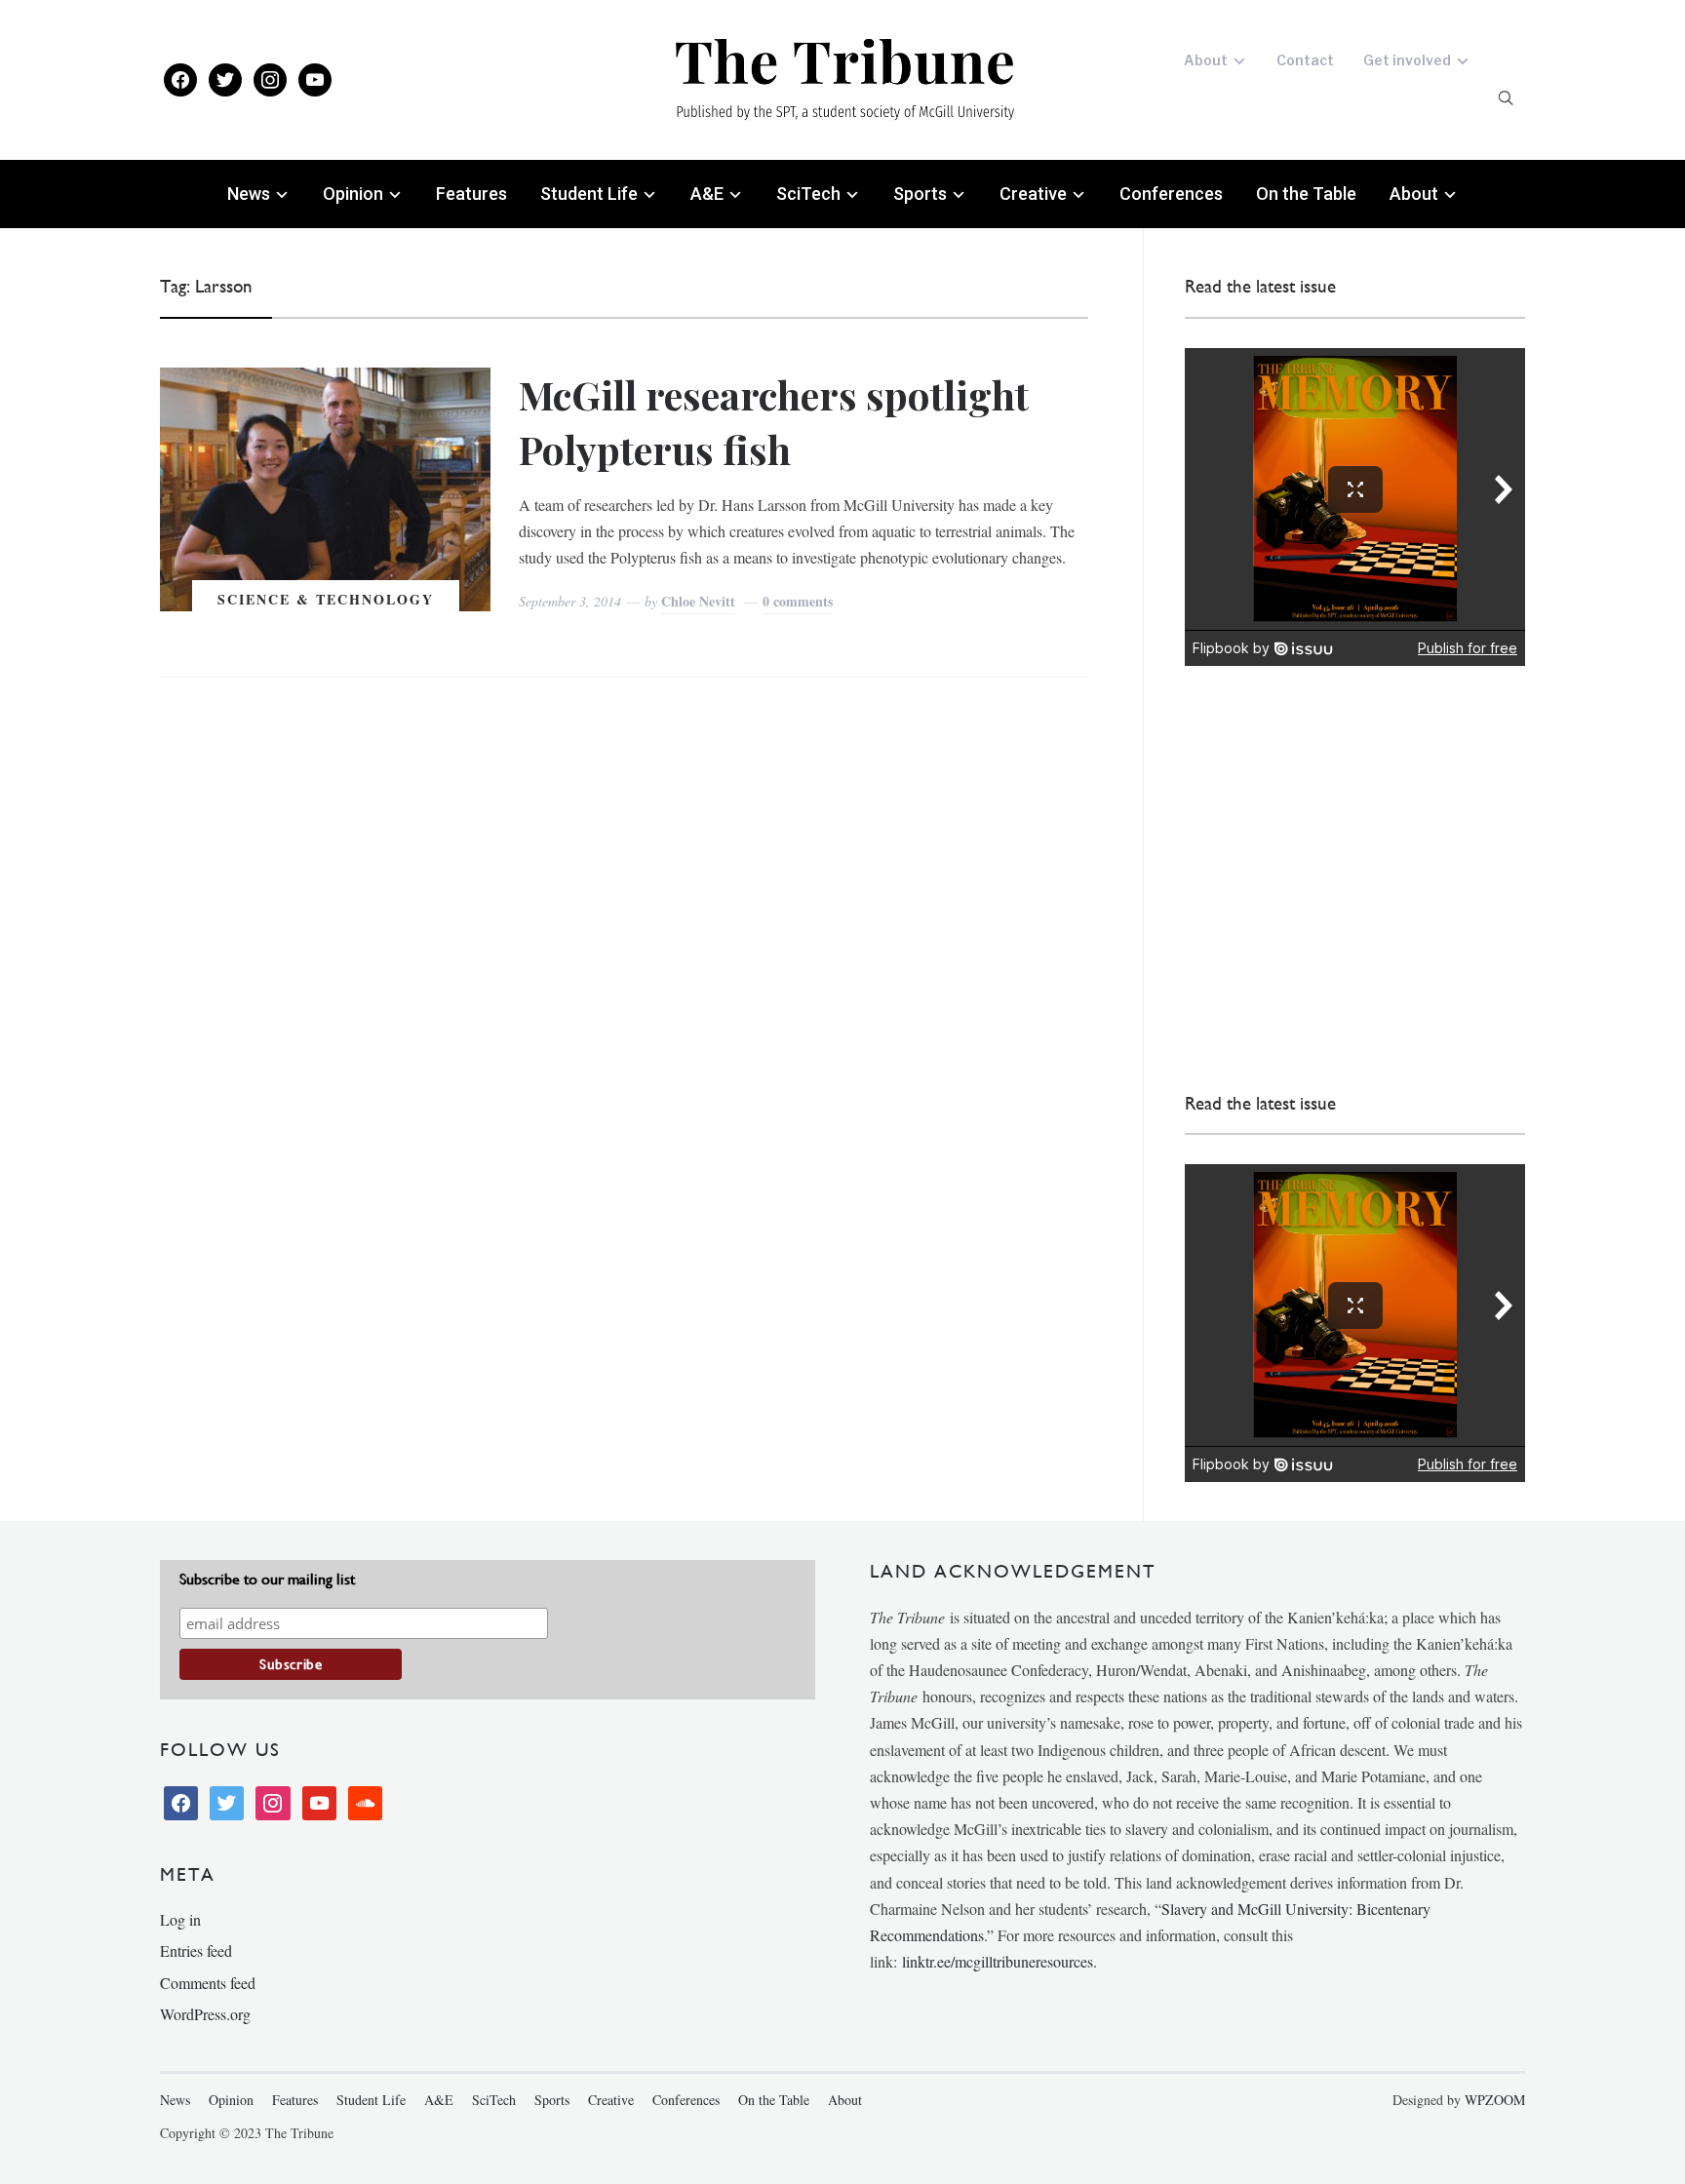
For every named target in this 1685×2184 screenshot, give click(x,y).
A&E (707, 194)
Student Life (589, 194)
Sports (920, 194)
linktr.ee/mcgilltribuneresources (998, 1961)
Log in (180, 1919)
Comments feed (208, 1983)
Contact (1305, 60)
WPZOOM (1495, 2100)
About (1206, 60)
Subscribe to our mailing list (267, 1579)
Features (471, 194)
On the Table (1306, 194)
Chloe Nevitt (698, 601)
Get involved (1407, 60)
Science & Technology (326, 599)
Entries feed (196, 1950)
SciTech (808, 194)
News (249, 194)
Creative (1033, 194)
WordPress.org (205, 2014)
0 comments (798, 601)
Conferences (1171, 194)
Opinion (353, 194)
